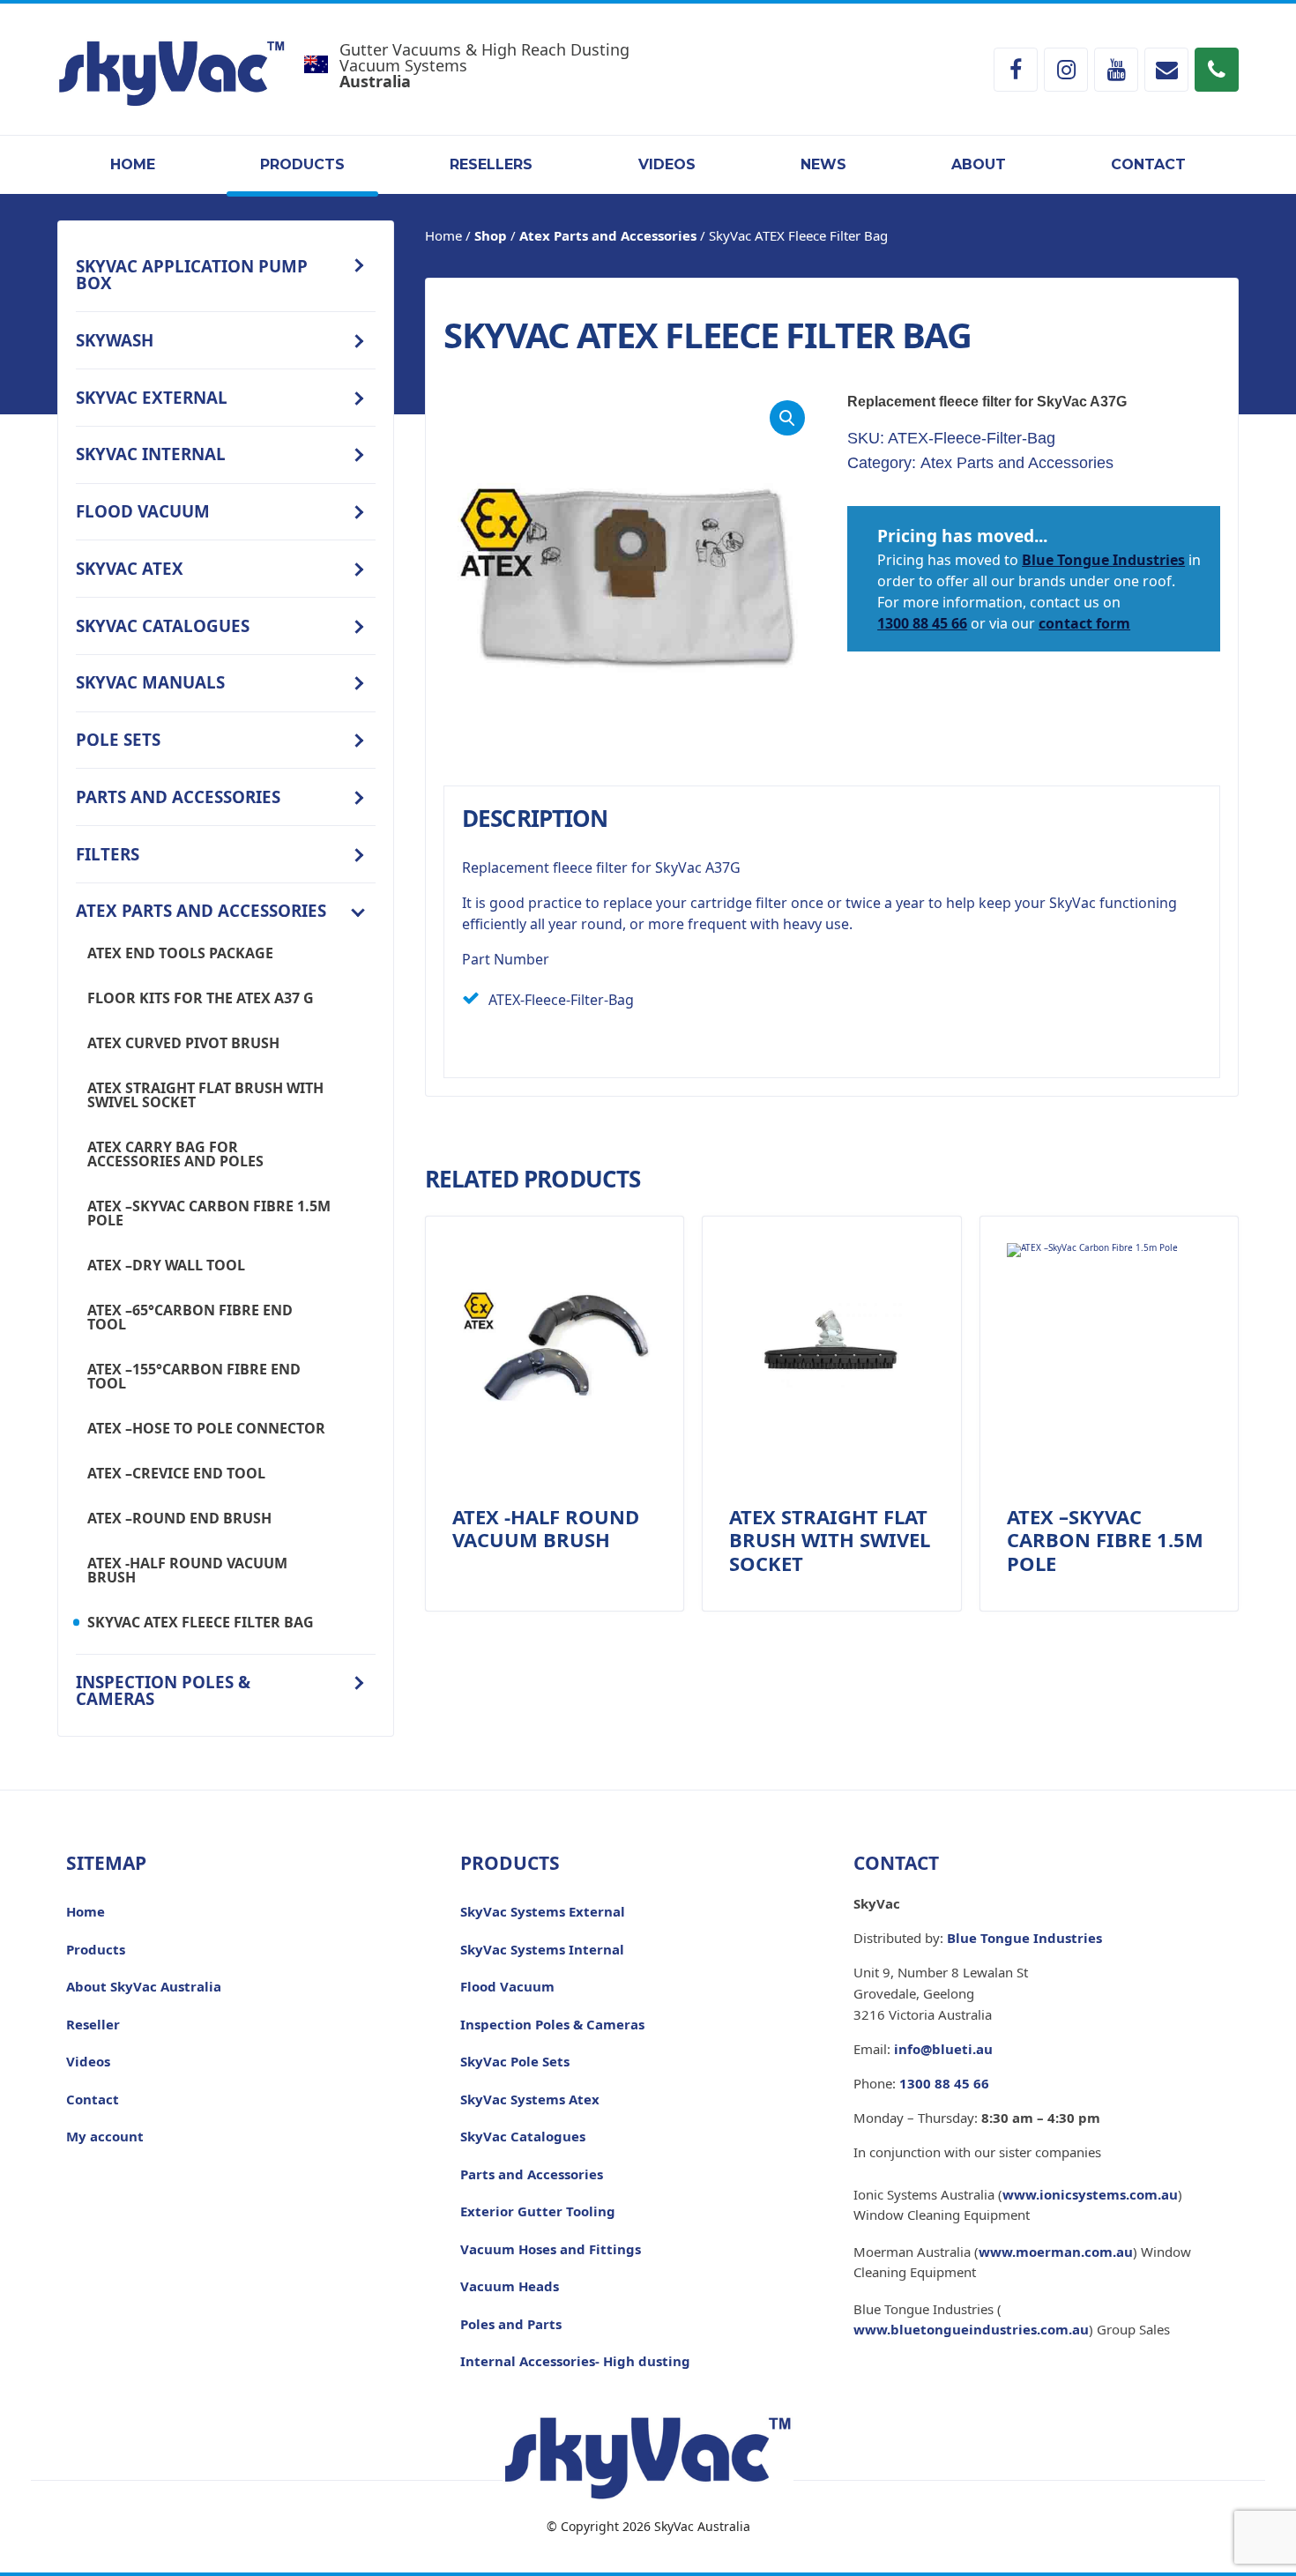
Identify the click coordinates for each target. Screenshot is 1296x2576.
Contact (1148, 164)
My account (105, 2136)
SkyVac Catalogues (163, 625)
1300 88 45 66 (922, 623)
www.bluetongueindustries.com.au (971, 2329)
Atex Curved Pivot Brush (183, 1043)
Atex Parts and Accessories (201, 910)
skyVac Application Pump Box (192, 274)
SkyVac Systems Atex (530, 2099)
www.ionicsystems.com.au (1090, 2194)
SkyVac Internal (151, 454)
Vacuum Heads (510, 2286)
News (823, 164)
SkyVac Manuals (150, 682)
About (979, 164)
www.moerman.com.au (1056, 2252)
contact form (1084, 623)
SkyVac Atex (130, 568)
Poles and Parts (511, 2324)
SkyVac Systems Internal (542, 1949)
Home (133, 164)
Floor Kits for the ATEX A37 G (201, 998)
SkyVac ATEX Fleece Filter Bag (201, 1622)
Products (302, 164)
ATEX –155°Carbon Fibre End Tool (194, 1376)
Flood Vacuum (143, 511)
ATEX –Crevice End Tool (176, 1473)
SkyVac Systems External (543, 1911)
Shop (491, 235)
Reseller (93, 2024)
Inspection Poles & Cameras (163, 1690)
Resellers (491, 164)
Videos (667, 164)
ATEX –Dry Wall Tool (166, 1265)
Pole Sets (118, 739)
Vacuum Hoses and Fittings (551, 2249)
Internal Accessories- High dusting (575, 2361)
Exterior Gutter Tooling (538, 2211)
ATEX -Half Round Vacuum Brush (187, 1570)
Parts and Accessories (178, 797)
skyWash (115, 340)
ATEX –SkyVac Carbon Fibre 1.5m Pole (209, 1213)
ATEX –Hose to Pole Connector (206, 1428)
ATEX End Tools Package (180, 953)
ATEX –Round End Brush (179, 1518)
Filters (108, 854)
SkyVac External (152, 397)
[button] (787, 418)
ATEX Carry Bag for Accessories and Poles (175, 1154)
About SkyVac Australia (144, 1986)
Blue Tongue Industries (1103, 560)
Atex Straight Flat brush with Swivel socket (205, 1095)
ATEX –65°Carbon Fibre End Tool (190, 1317)
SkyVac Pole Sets (515, 2061)
